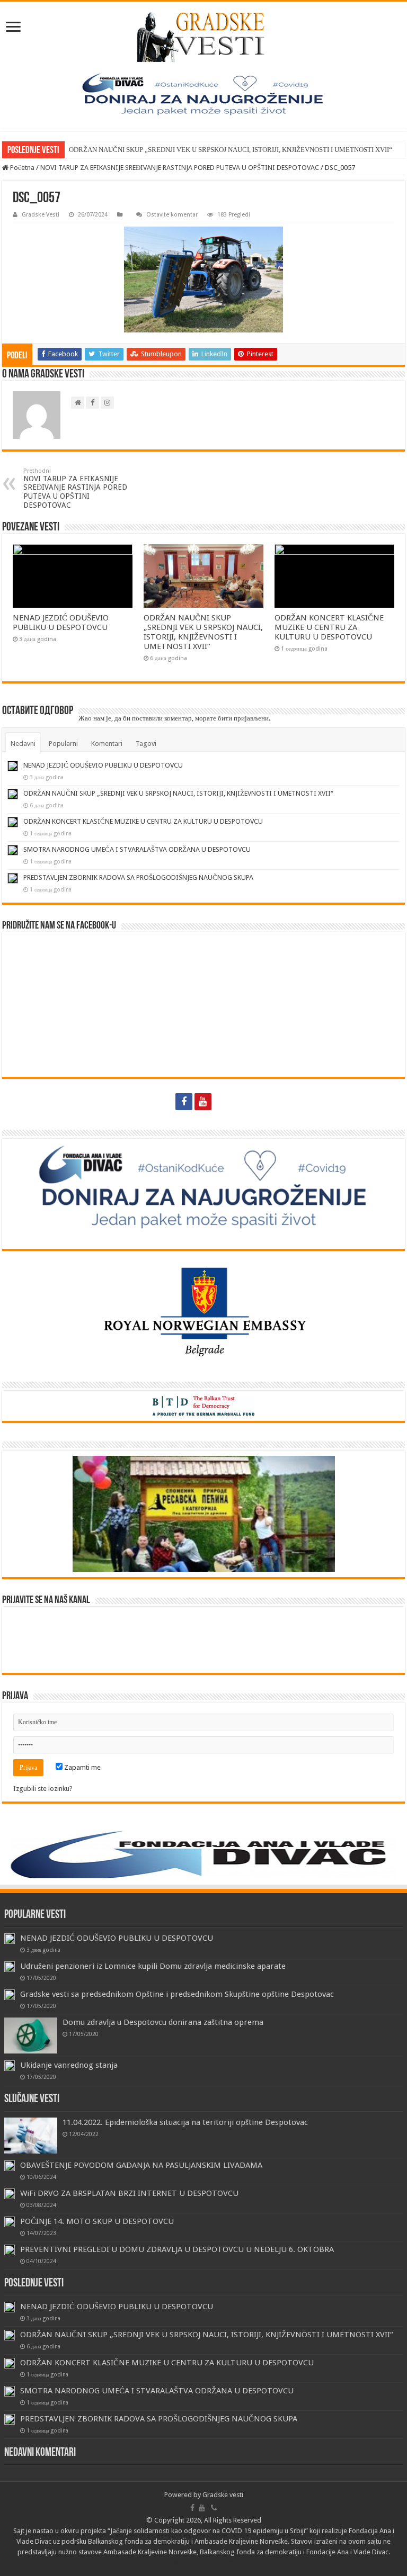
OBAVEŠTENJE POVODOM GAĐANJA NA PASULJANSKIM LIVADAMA (141, 2165)
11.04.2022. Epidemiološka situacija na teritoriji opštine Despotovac (185, 2122)
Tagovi (146, 744)
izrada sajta (224, 2563)
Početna (21, 168)
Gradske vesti (223, 2495)
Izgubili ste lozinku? (43, 1789)
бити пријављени (243, 718)
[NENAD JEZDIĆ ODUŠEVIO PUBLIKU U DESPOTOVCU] (10, 1939)
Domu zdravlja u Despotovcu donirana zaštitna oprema (163, 2022)
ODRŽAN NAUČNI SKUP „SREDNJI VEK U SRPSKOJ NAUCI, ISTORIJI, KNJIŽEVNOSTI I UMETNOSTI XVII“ (231, 150)
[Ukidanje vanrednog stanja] (10, 2066)
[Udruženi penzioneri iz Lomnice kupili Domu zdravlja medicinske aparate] (10, 1967)
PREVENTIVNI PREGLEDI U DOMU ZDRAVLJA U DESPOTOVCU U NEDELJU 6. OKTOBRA (177, 2249)
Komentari (107, 744)
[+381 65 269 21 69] (224, 1102)
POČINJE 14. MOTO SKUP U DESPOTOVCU (97, 2221)
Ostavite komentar (172, 215)
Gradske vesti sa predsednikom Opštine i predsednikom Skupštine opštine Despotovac (177, 1994)
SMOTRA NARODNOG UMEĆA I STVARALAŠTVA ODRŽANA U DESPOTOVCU (137, 849)
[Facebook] (184, 1102)
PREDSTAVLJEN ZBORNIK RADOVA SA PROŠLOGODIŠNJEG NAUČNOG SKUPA (138, 877)
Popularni (63, 744)
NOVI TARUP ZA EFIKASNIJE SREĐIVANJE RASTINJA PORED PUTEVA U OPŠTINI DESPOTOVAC (180, 168)
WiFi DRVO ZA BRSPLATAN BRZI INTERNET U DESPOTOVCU (129, 2193)
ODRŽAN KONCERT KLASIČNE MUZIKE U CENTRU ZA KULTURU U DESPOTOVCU (329, 627)
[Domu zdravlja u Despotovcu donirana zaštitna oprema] (31, 2035)
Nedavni (23, 744)
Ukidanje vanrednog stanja (69, 2065)
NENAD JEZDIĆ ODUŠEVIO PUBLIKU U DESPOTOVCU (61, 623)
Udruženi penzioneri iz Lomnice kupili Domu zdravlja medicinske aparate (153, 1966)
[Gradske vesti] (203, 37)
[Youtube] (203, 1102)
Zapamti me (82, 1767)
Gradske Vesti (41, 215)
